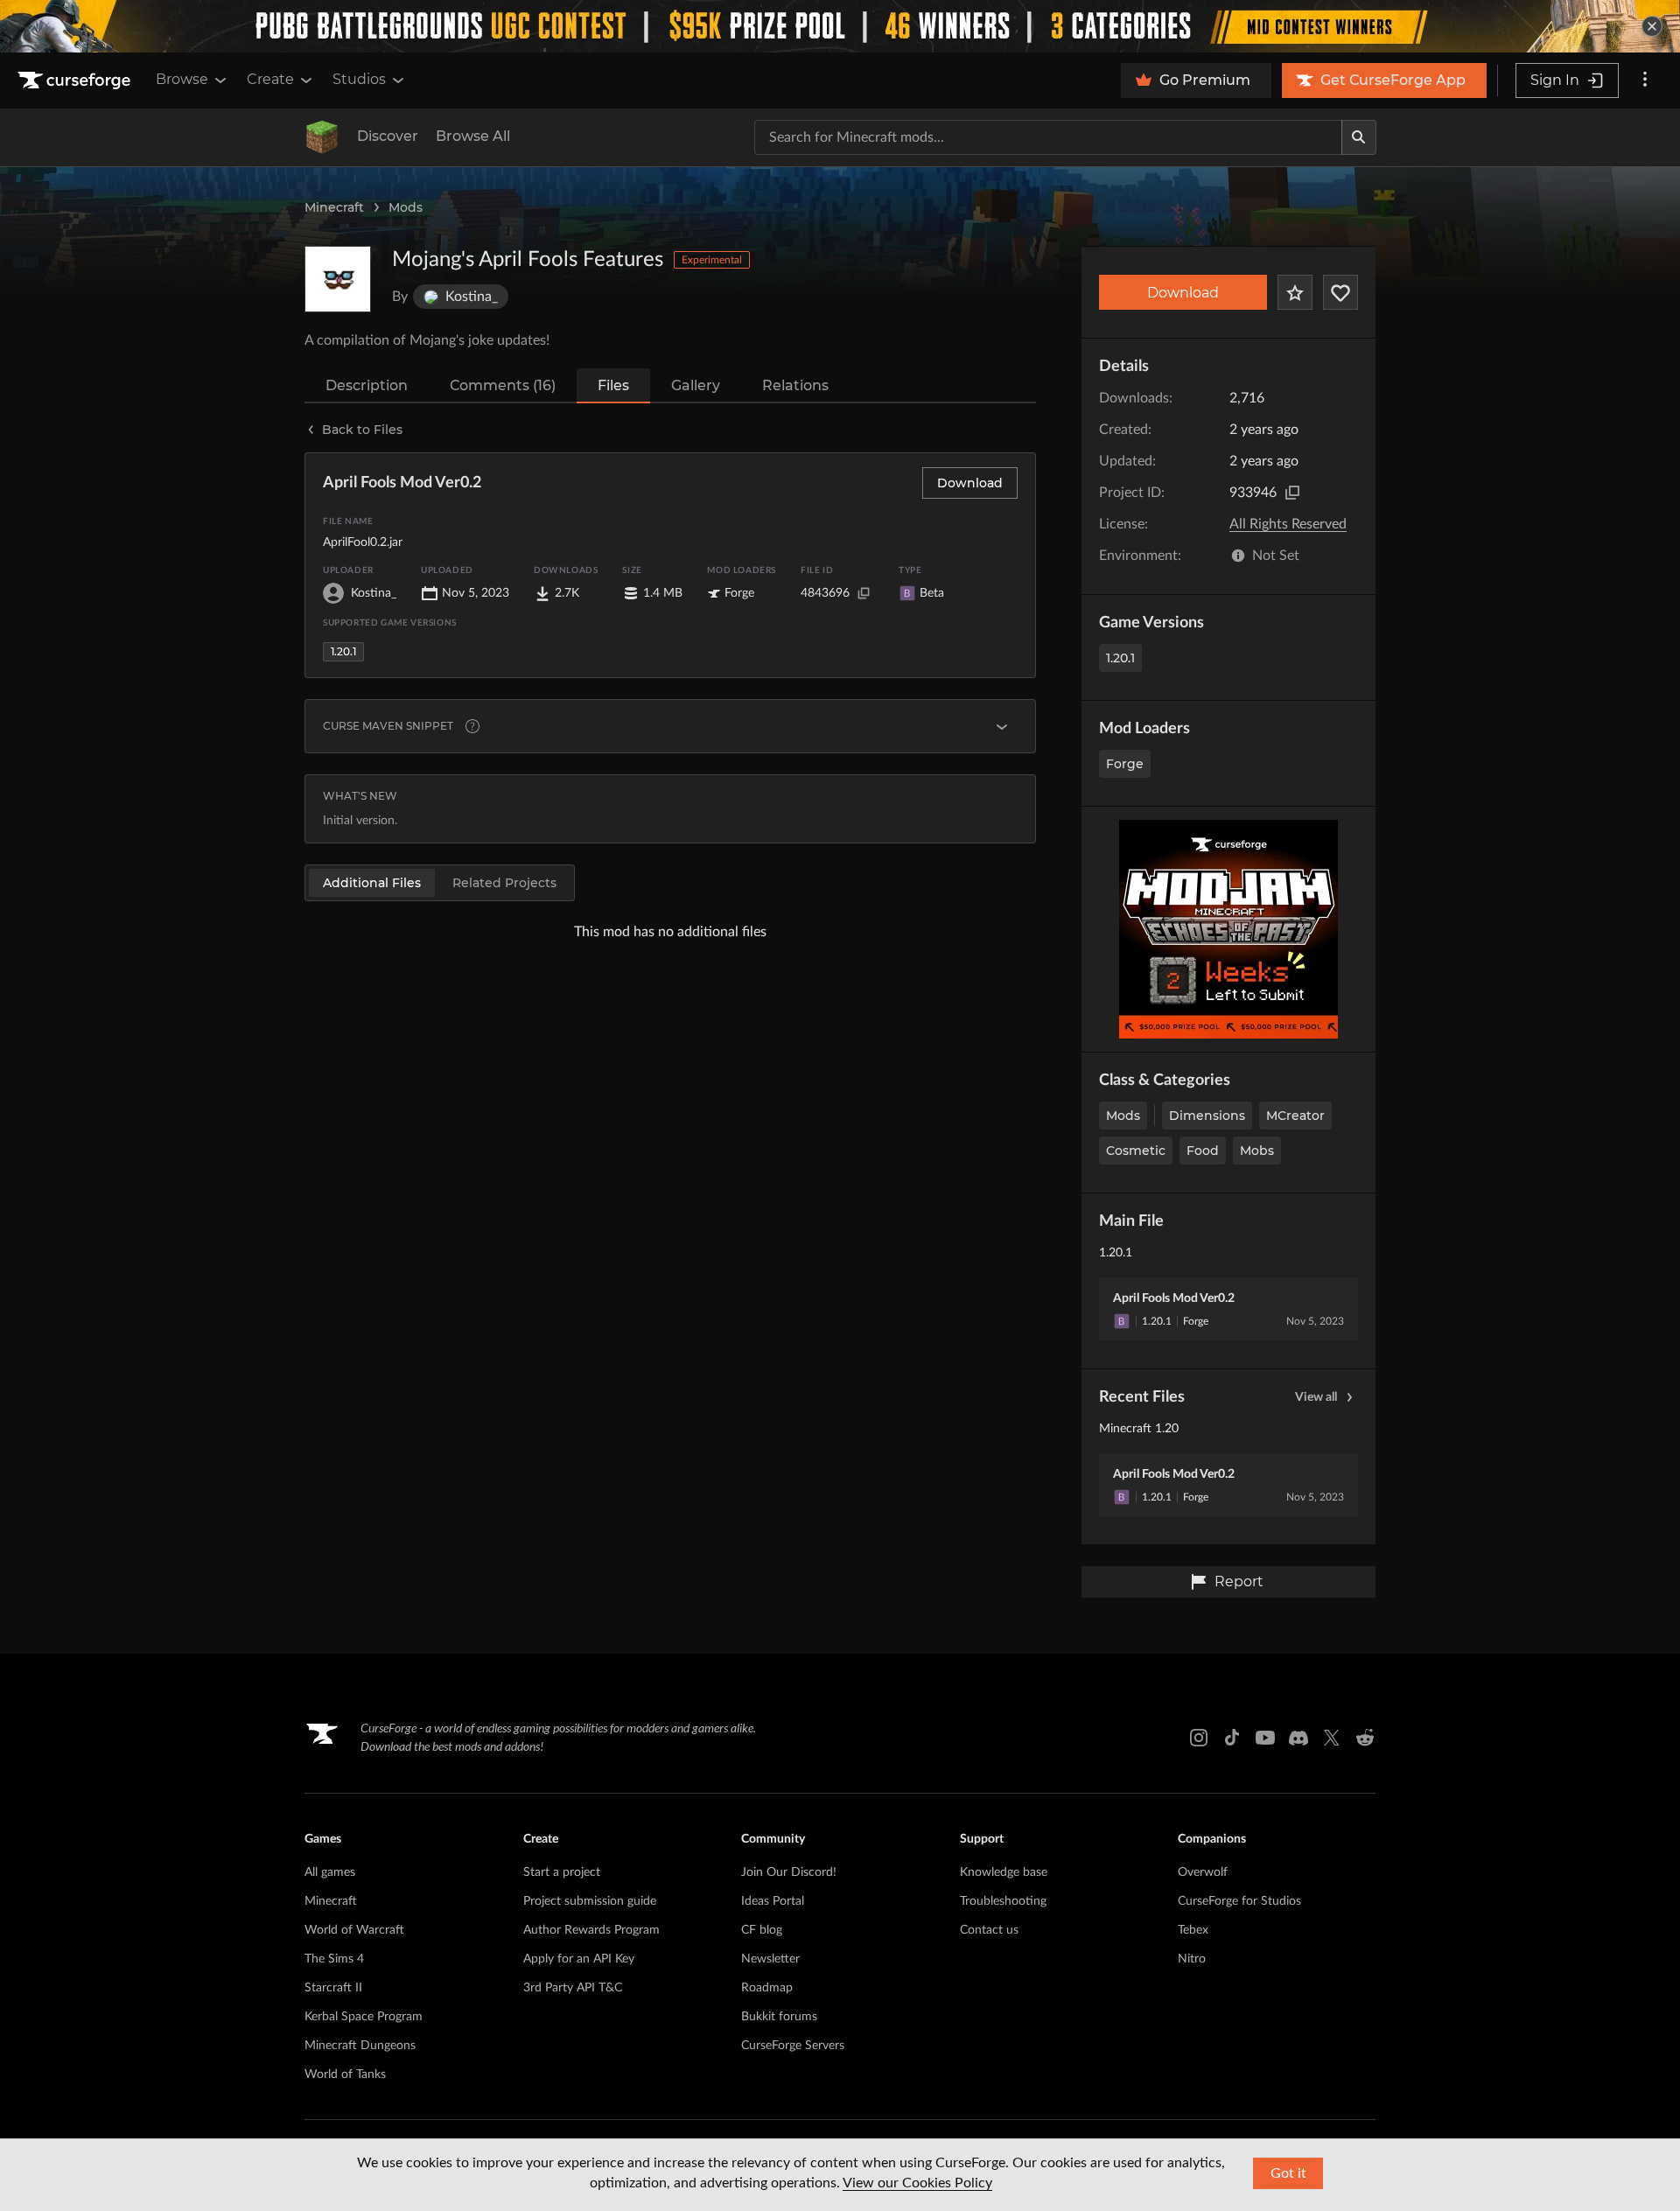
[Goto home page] (76, 80)
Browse (182, 79)
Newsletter (770, 1959)
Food (1203, 1151)
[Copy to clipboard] (1292, 493)
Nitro (1192, 1959)
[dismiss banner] (1652, 26)
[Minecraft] (322, 137)
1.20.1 (1120, 658)
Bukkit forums (779, 2017)
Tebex (1193, 1930)
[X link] (1332, 1738)
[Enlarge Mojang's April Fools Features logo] (338, 279)
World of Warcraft (354, 1930)
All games (330, 1872)
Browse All (473, 136)
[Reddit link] (1365, 1738)
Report (1239, 1581)
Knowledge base (1004, 1872)
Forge (1125, 764)
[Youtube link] (1265, 1738)
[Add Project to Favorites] (1295, 292)
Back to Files (362, 430)
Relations (795, 385)
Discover (388, 136)
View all (1316, 1397)
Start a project (562, 1872)
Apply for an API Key (579, 1959)
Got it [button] (1288, 2173)
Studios (359, 79)
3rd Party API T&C (573, 1988)
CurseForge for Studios (1239, 1901)
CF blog (762, 1930)
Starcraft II (333, 1988)
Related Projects (504, 883)
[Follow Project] (1340, 292)
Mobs (1257, 1151)
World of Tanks (345, 2075)
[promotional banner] (840, 26)
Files (613, 385)
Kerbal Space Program (364, 2017)
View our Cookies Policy (917, 2183)
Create (270, 79)
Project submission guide (590, 1901)
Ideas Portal (773, 1901)
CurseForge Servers (793, 2046)
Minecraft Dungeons (360, 2046)
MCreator (1295, 1116)
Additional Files (372, 883)
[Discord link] (1298, 1738)
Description (367, 385)
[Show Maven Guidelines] (1002, 726)
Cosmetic (1136, 1151)
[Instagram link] (1199, 1738)
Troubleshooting (1003, 1901)
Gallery (696, 385)
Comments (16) (503, 385)
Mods (406, 207)
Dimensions (1207, 1116)
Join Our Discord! (789, 1872)
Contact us (989, 1930)
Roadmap (767, 1988)
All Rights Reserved (1288, 524)
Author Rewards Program (591, 1930)
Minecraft (334, 207)
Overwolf (1203, 1872)
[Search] (1359, 137)
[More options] (1645, 80)
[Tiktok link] (1232, 1738)
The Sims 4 (334, 1959)
